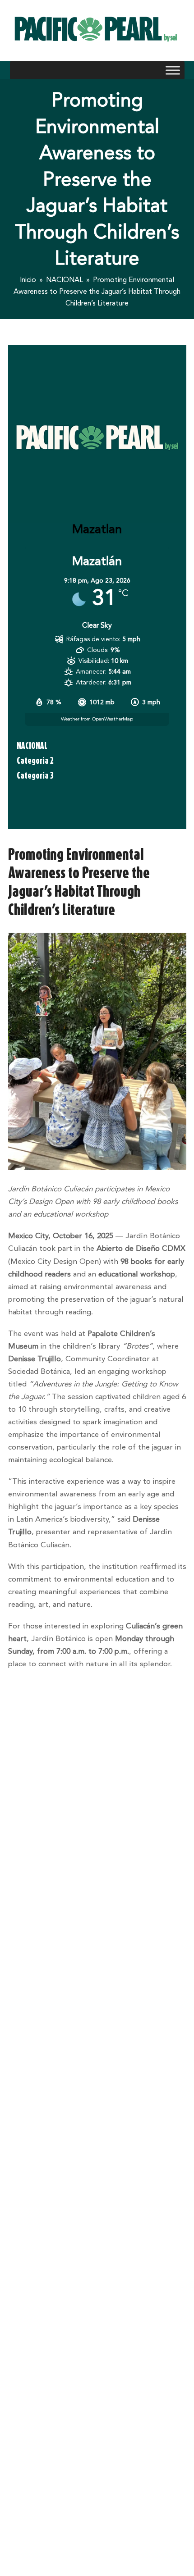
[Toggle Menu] (173, 71)
